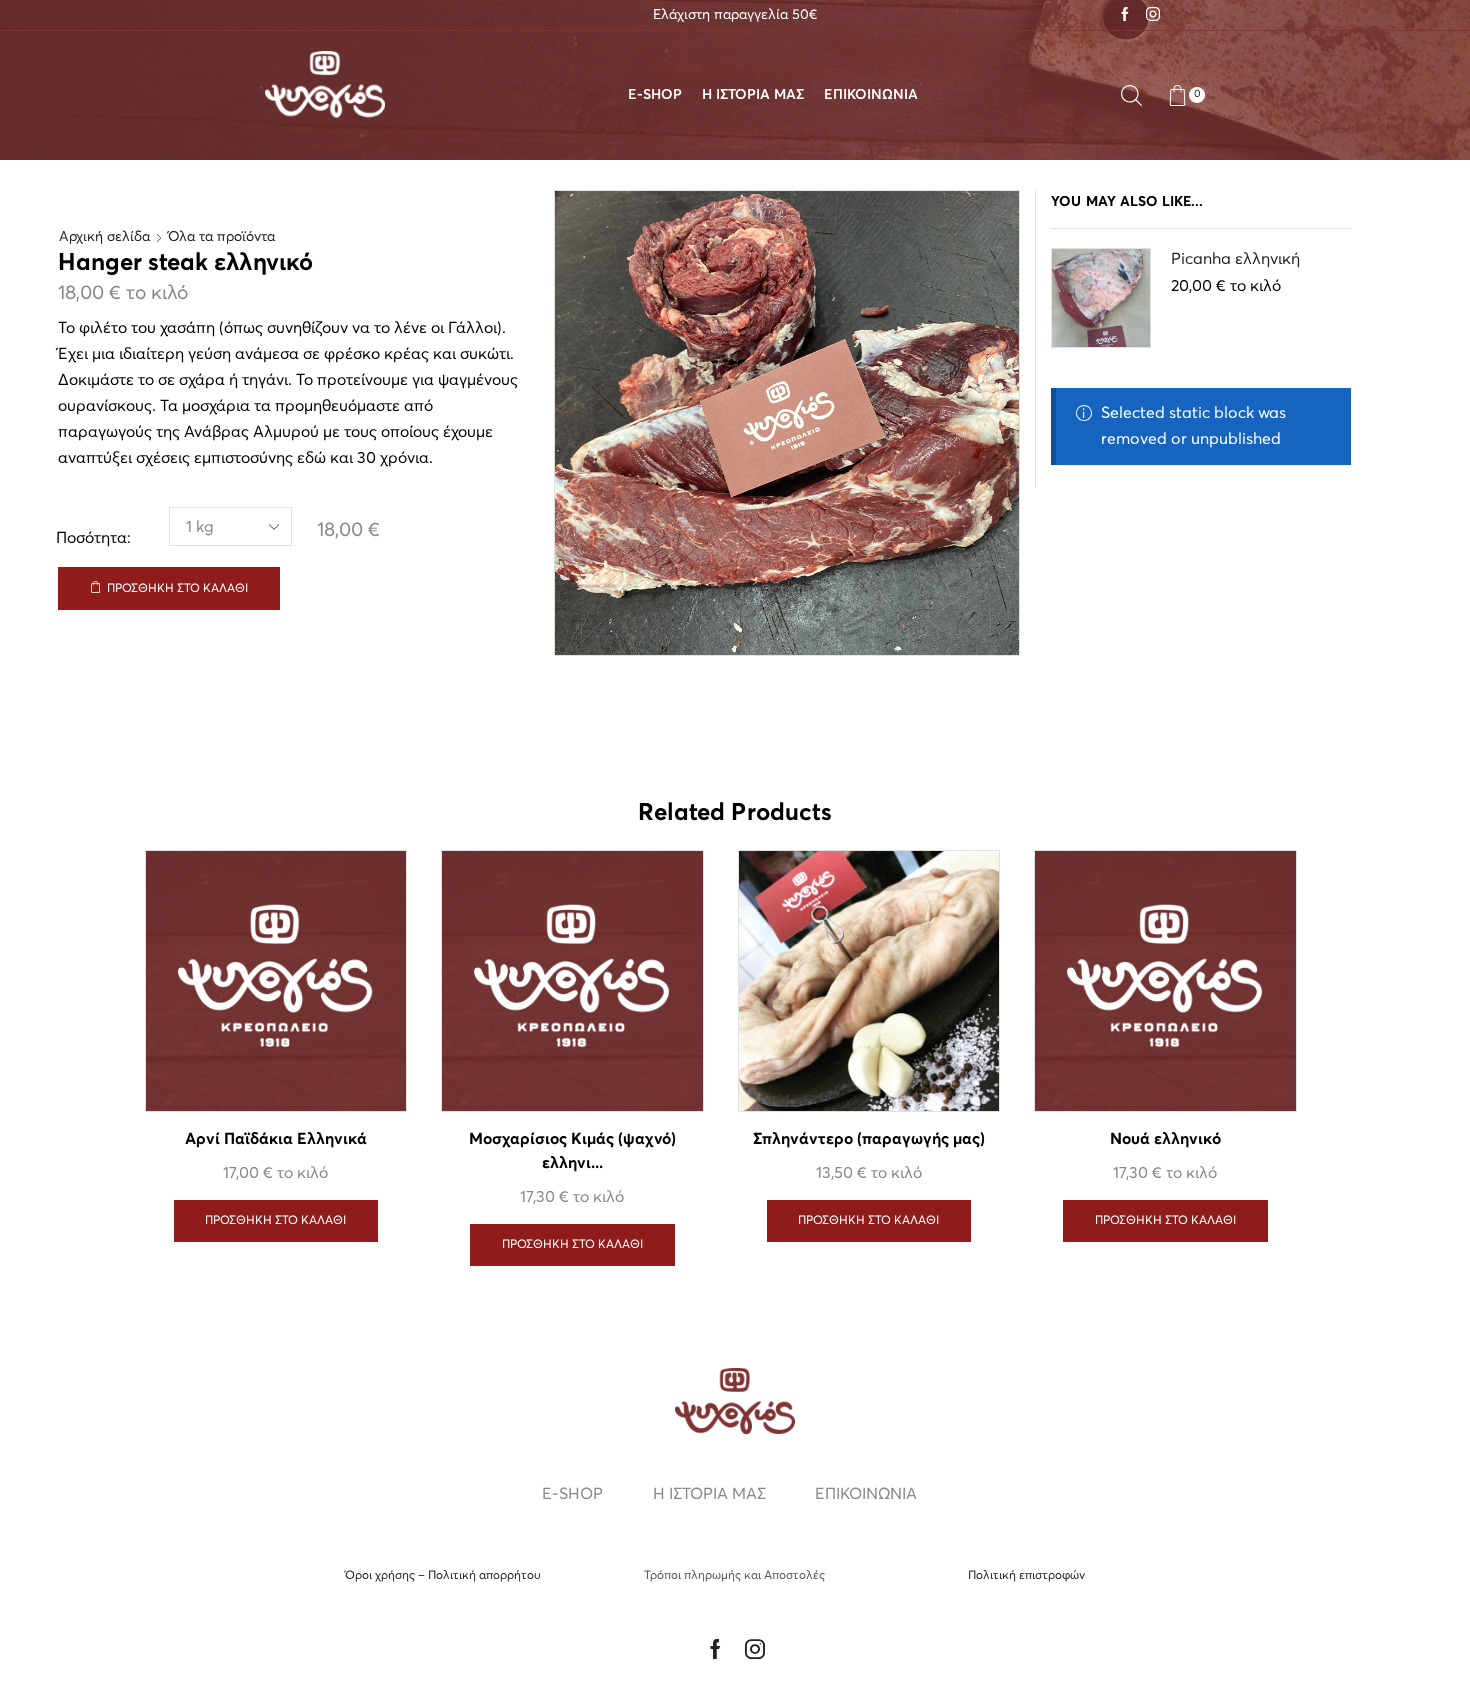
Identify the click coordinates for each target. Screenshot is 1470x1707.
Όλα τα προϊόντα (221, 237)
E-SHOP (655, 95)
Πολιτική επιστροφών (1026, 1576)
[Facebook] (1125, 15)
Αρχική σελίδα (104, 237)
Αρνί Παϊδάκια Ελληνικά (276, 1139)
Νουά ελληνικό (1165, 1139)
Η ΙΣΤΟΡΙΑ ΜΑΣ (753, 95)
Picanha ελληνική (1235, 259)
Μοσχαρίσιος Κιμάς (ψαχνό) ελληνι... (573, 1151)
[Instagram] (1153, 15)
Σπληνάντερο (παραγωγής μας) (869, 1139)
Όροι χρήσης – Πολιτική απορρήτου (443, 1576)
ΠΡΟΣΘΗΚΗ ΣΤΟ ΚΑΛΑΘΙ (177, 589)
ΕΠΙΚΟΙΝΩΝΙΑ (871, 95)
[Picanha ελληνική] (1101, 298)
